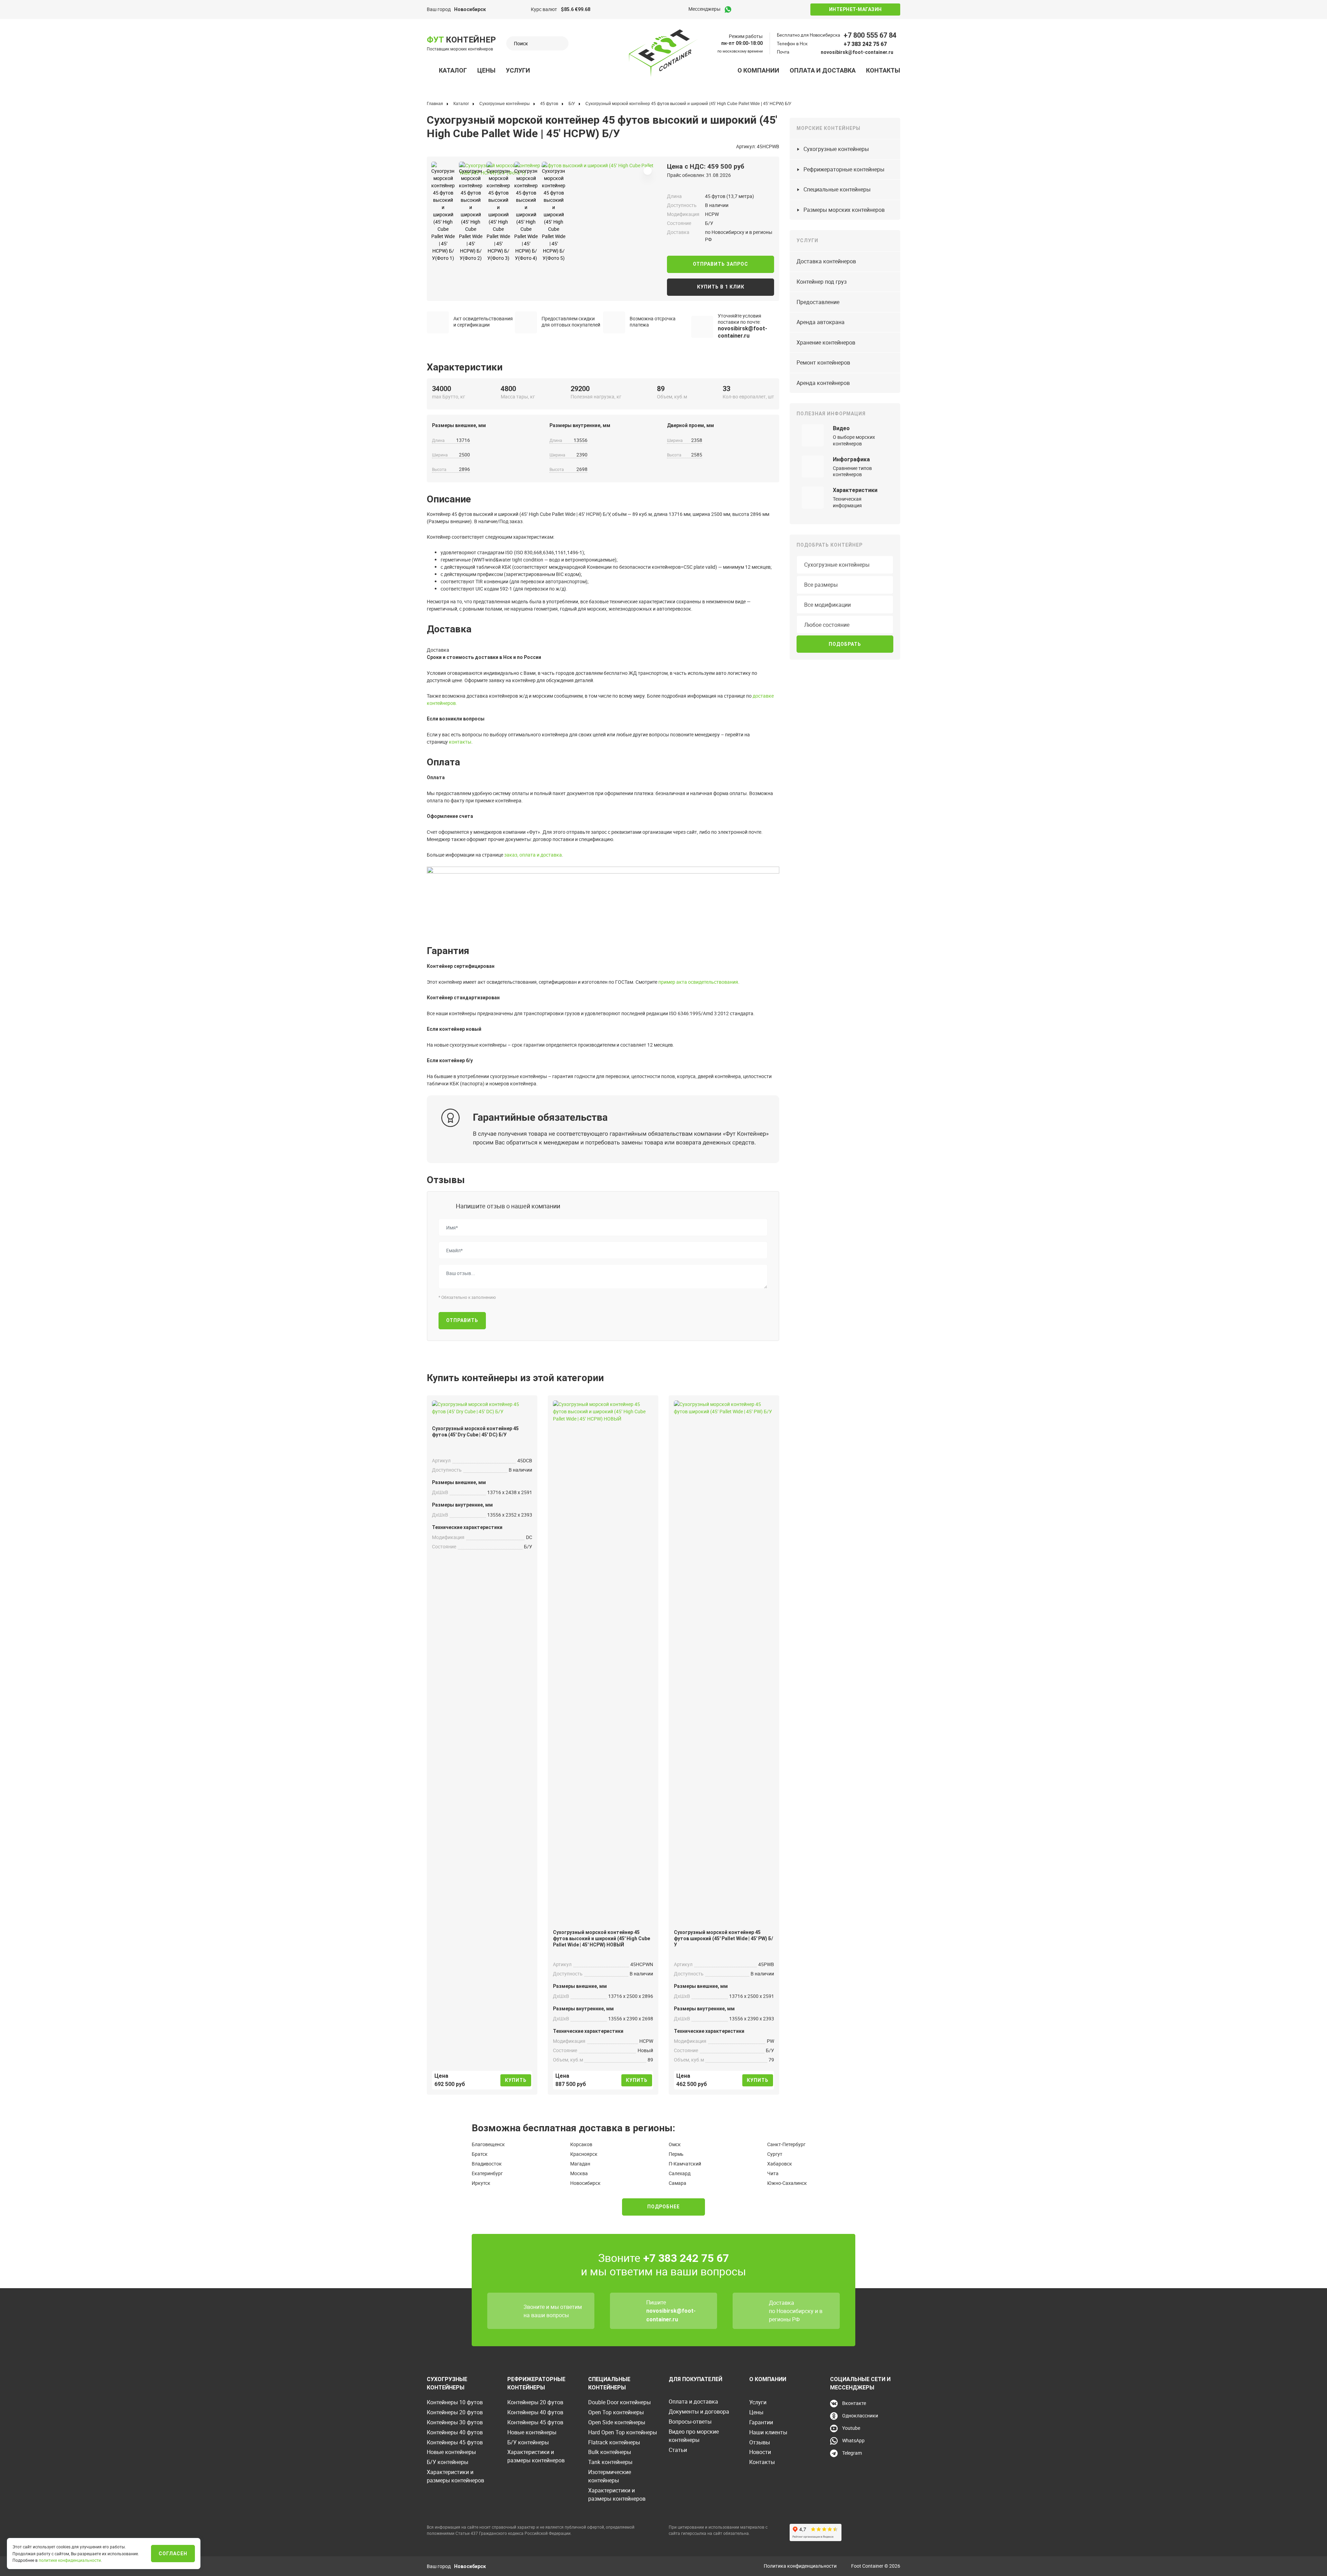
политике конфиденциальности (70, 2560)
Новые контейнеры (451, 2452)
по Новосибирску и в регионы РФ (796, 2315)
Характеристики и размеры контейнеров (455, 2476)
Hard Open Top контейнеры (623, 2432)
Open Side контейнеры (617, 2422)
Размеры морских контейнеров (844, 210)
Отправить (462, 1320)
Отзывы (760, 2442)
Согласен (173, 2554)
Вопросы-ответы (690, 2422)
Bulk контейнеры (610, 2452)
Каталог (453, 70)
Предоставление (818, 302)
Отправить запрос (721, 264)
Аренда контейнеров (823, 383)
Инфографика (851, 459)
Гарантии (761, 2422)
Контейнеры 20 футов (455, 2412)
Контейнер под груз (822, 282)
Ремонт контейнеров (823, 362)
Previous (424, 167)
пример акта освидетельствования (698, 982)
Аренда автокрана (821, 322)
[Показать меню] (431, 70)
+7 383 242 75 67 (865, 44)
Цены (486, 70)
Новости (760, 2452)
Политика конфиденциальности (800, 2566)
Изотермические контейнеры (610, 2476)
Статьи (678, 2450)
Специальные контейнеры (837, 189)
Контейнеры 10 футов (455, 2402)
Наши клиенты (768, 2432)
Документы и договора (699, 2412)
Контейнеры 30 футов (455, 2422)
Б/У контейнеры (448, 2462)
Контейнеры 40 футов (455, 2432)
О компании (758, 70)
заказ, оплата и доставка (533, 855)
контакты (460, 742)
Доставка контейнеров (826, 261)
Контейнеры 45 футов (455, 2442)
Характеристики (855, 490)
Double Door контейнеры (619, 2402)
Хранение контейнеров (826, 342)
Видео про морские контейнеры (694, 2436)
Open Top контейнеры (616, 2412)
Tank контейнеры (610, 2462)
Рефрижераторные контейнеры (844, 169)
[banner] (663, 53)
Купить (516, 2080)
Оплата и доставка (823, 70)
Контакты (883, 70)
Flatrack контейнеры (614, 2442)
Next (462, 167)
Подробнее (663, 2207)
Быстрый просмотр (482, 1406)
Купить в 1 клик (721, 287)
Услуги (518, 70)
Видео (841, 428)
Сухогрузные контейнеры (836, 149)
